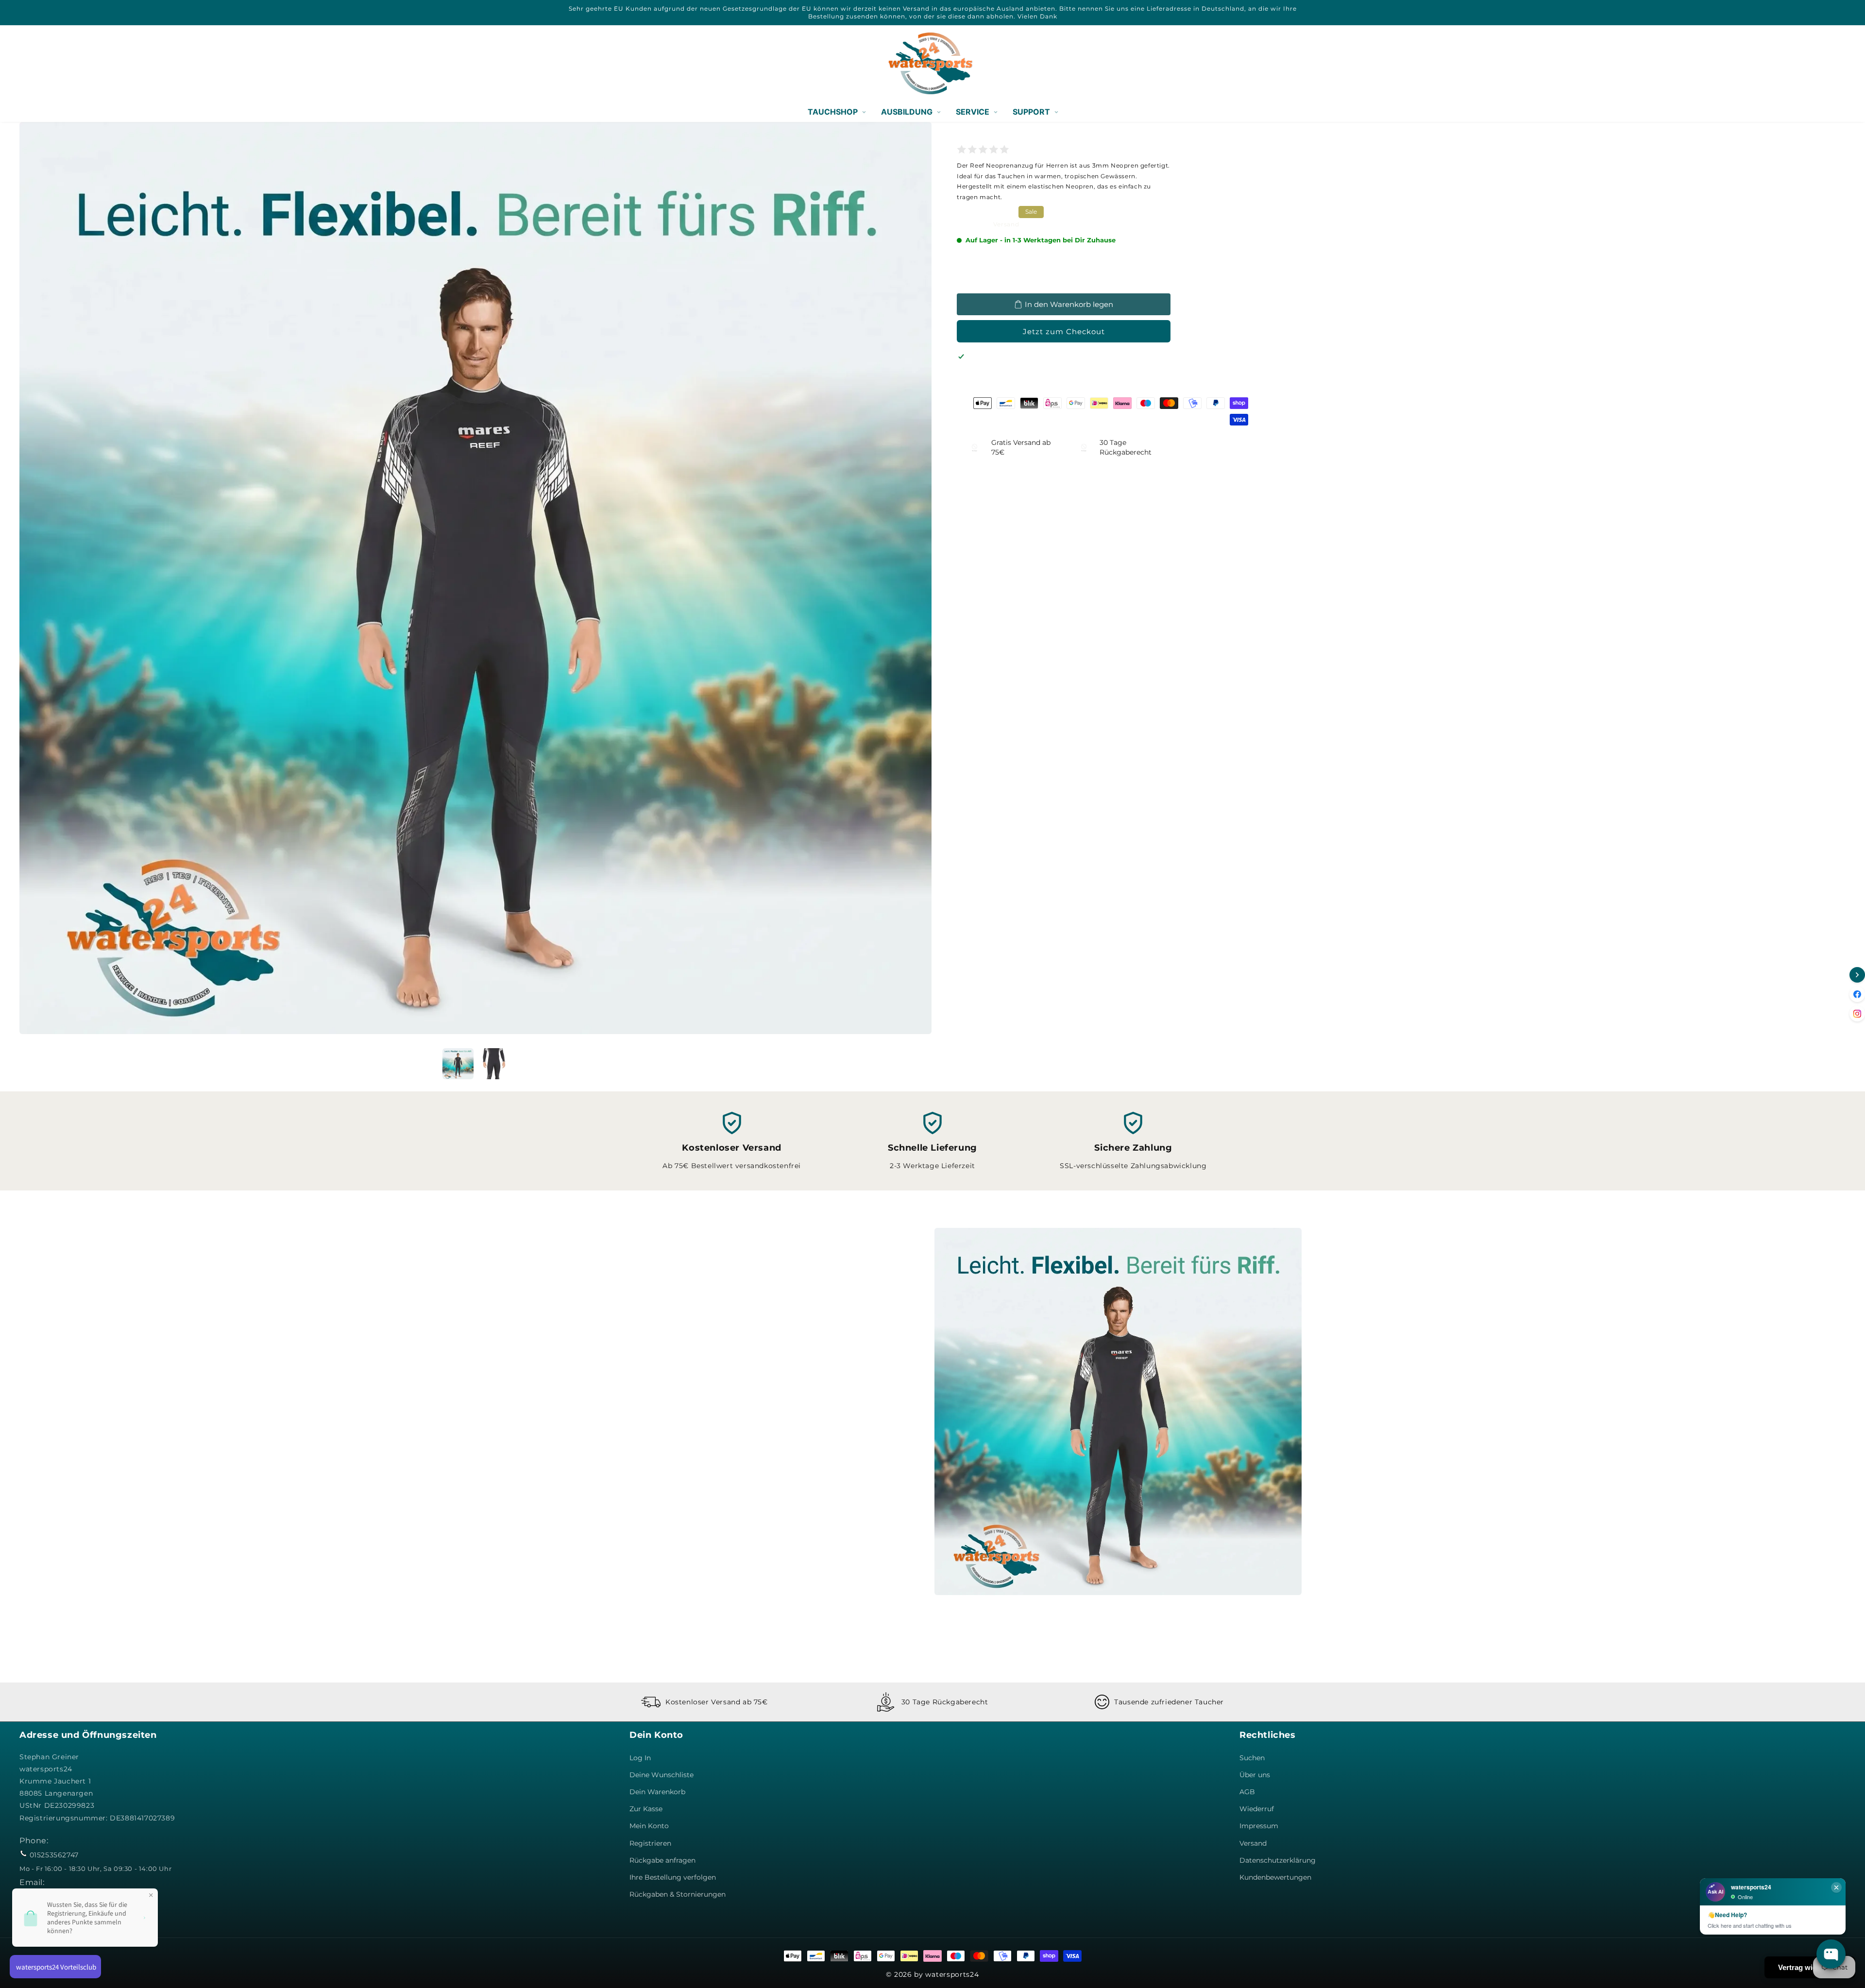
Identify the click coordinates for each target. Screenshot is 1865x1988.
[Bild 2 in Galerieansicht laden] (494, 1064)
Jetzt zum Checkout (1064, 331)
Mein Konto (649, 1826)
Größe (967, 255)
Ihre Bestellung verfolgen (673, 1877)
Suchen (1252, 1758)
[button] (30, 63)
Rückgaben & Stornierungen (678, 1894)
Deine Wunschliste (661, 1775)
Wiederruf (1257, 1809)
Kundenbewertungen (1275, 1877)
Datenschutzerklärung (1278, 1860)
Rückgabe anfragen (662, 1860)
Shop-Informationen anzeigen (1021, 384)
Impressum (1259, 1826)
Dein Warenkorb (657, 1792)
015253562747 (54, 1855)
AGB (1247, 1792)
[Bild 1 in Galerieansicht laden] (458, 1064)
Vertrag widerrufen (1810, 1967)
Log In (640, 1758)
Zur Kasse (646, 1809)
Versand (1006, 224)
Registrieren (650, 1843)
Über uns (1255, 1775)
